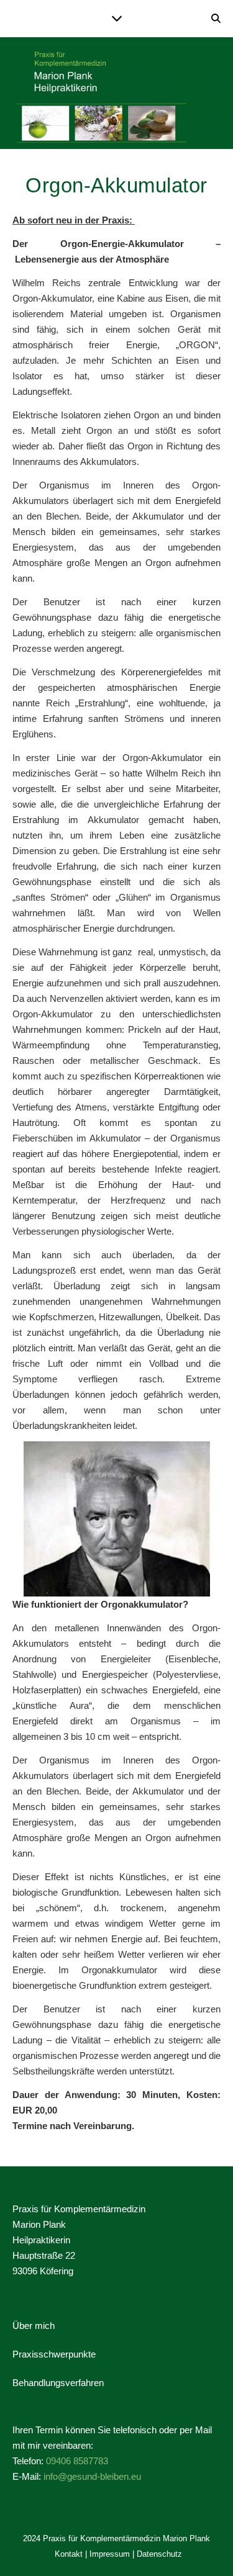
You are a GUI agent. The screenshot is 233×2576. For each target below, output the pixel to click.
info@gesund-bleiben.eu (92, 2476)
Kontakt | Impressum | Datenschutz (118, 2554)
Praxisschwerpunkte (54, 2354)
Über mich (34, 2326)
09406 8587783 (77, 2461)
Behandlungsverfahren (58, 2383)
